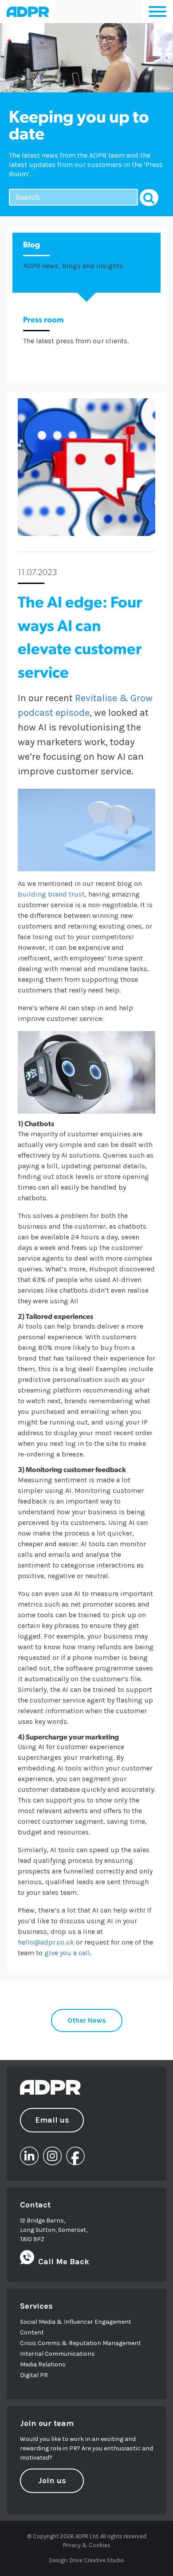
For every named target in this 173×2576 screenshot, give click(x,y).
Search (149, 198)
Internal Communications (57, 2354)
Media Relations (43, 2364)
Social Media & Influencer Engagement (76, 2322)
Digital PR (34, 2375)
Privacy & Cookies (87, 2545)
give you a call (67, 1953)
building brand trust (51, 894)
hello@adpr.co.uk (46, 1942)
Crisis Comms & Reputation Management (81, 2343)
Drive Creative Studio (97, 2560)
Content (32, 2332)
